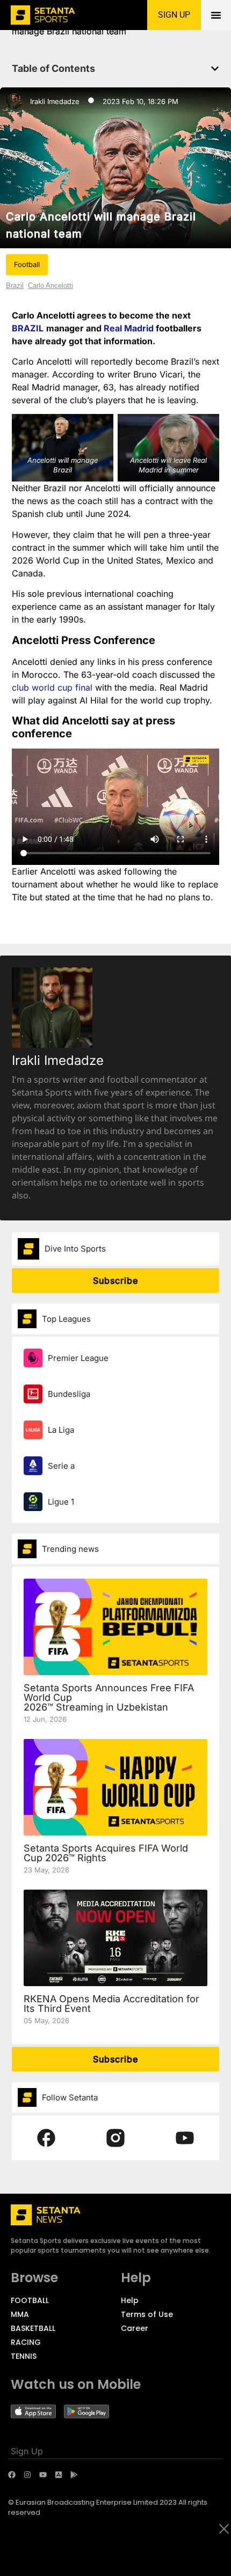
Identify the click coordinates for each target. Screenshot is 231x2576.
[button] (215, 69)
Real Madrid (129, 328)
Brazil (15, 286)
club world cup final (53, 687)
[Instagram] (27, 2475)
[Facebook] (12, 2475)
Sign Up (27, 2451)
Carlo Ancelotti (50, 286)
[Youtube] (43, 2475)
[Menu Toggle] (216, 15)
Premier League (78, 1358)
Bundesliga (69, 1394)
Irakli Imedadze (55, 101)
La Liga (61, 1430)
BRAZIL (28, 328)
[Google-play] (74, 2475)
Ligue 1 (61, 1502)
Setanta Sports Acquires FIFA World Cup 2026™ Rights (106, 1853)
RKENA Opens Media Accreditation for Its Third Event (111, 2004)
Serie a (61, 1466)
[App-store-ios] (59, 2475)
